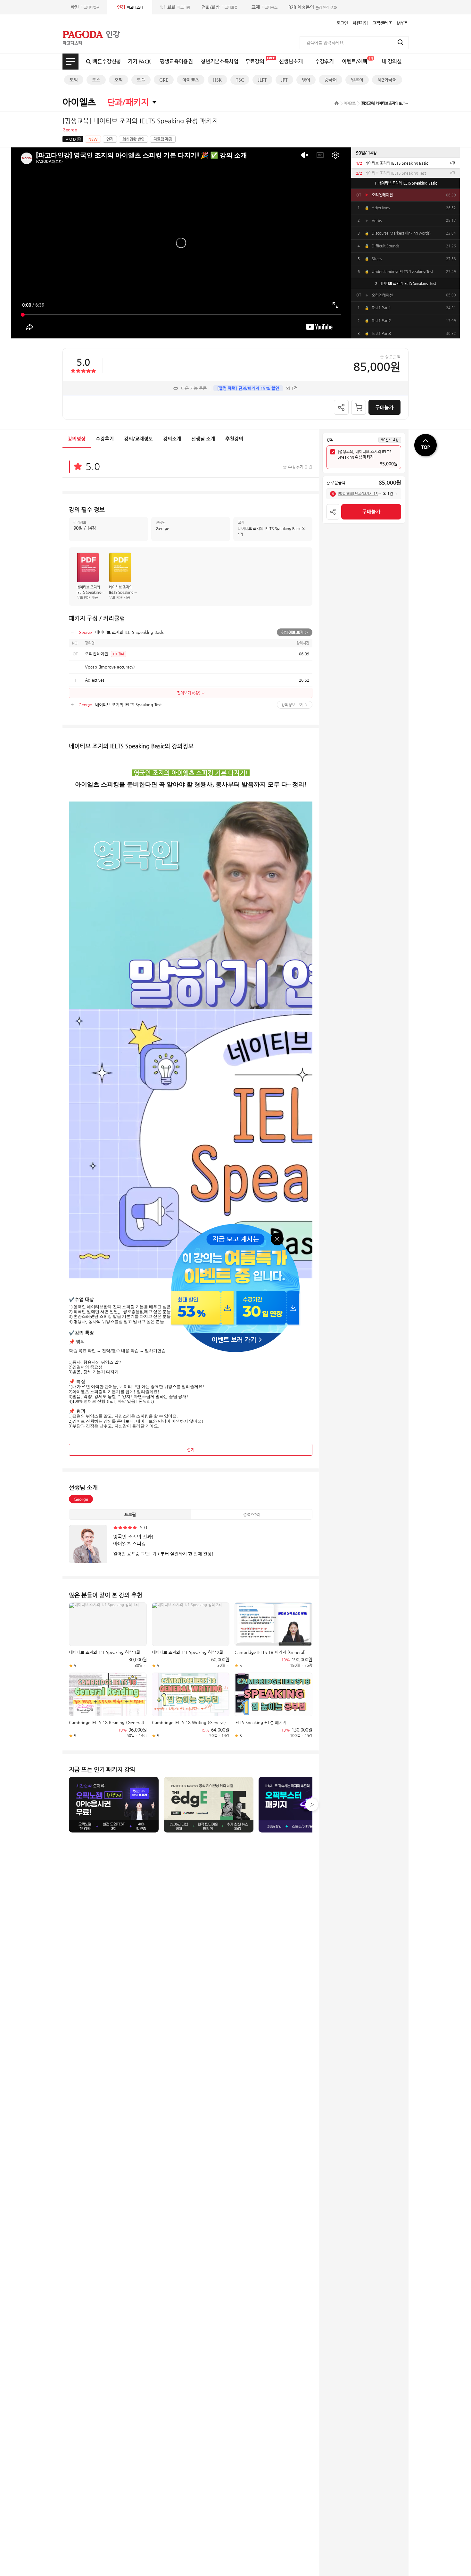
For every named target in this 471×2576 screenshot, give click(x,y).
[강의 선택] (333, 452)
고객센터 (380, 23)
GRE (164, 80)
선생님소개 (291, 61)
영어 (306, 80)
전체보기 (70, 62)
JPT (284, 80)
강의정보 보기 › (295, 632)
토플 (141, 80)
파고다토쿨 (219, 7)
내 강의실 (392, 61)
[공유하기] (341, 407)
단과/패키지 (128, 102)
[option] (405, 163)
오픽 (119, 80)
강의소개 (172, 439)
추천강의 (234, 439)
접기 (191, 1450)
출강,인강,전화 (313, 7)
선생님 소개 (203, 439)
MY (400, 23)
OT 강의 (119, 654)
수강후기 (324, 61)
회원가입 (360, 23)
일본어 (357, 80)
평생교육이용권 (176, 61)
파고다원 (175, 7)
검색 (401, 42)
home (337, 103)
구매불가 (384, 407)
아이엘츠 (191, 80)
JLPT (262, 80)
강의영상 (77, 439)
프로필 (130, 1514)
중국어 (331, 80)
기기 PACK (139, 61)
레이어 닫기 (277, 1238)
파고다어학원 (85, 7)
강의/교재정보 (138, 439)
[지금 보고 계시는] (235, 1226)
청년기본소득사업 (219, 61)
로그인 (342, 23)
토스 (96, 80)
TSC (240, 80)
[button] (312, 1805)
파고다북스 (264, 7)
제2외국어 (387, 80)
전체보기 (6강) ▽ (191, 693)
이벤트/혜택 (357, 60)
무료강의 (255, 61)
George (81, 1499)
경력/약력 (251, 1514)
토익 (74, 80)
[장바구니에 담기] (359, 407)
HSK (217, 80)
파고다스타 (130, 7)
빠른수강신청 (107, 61)
